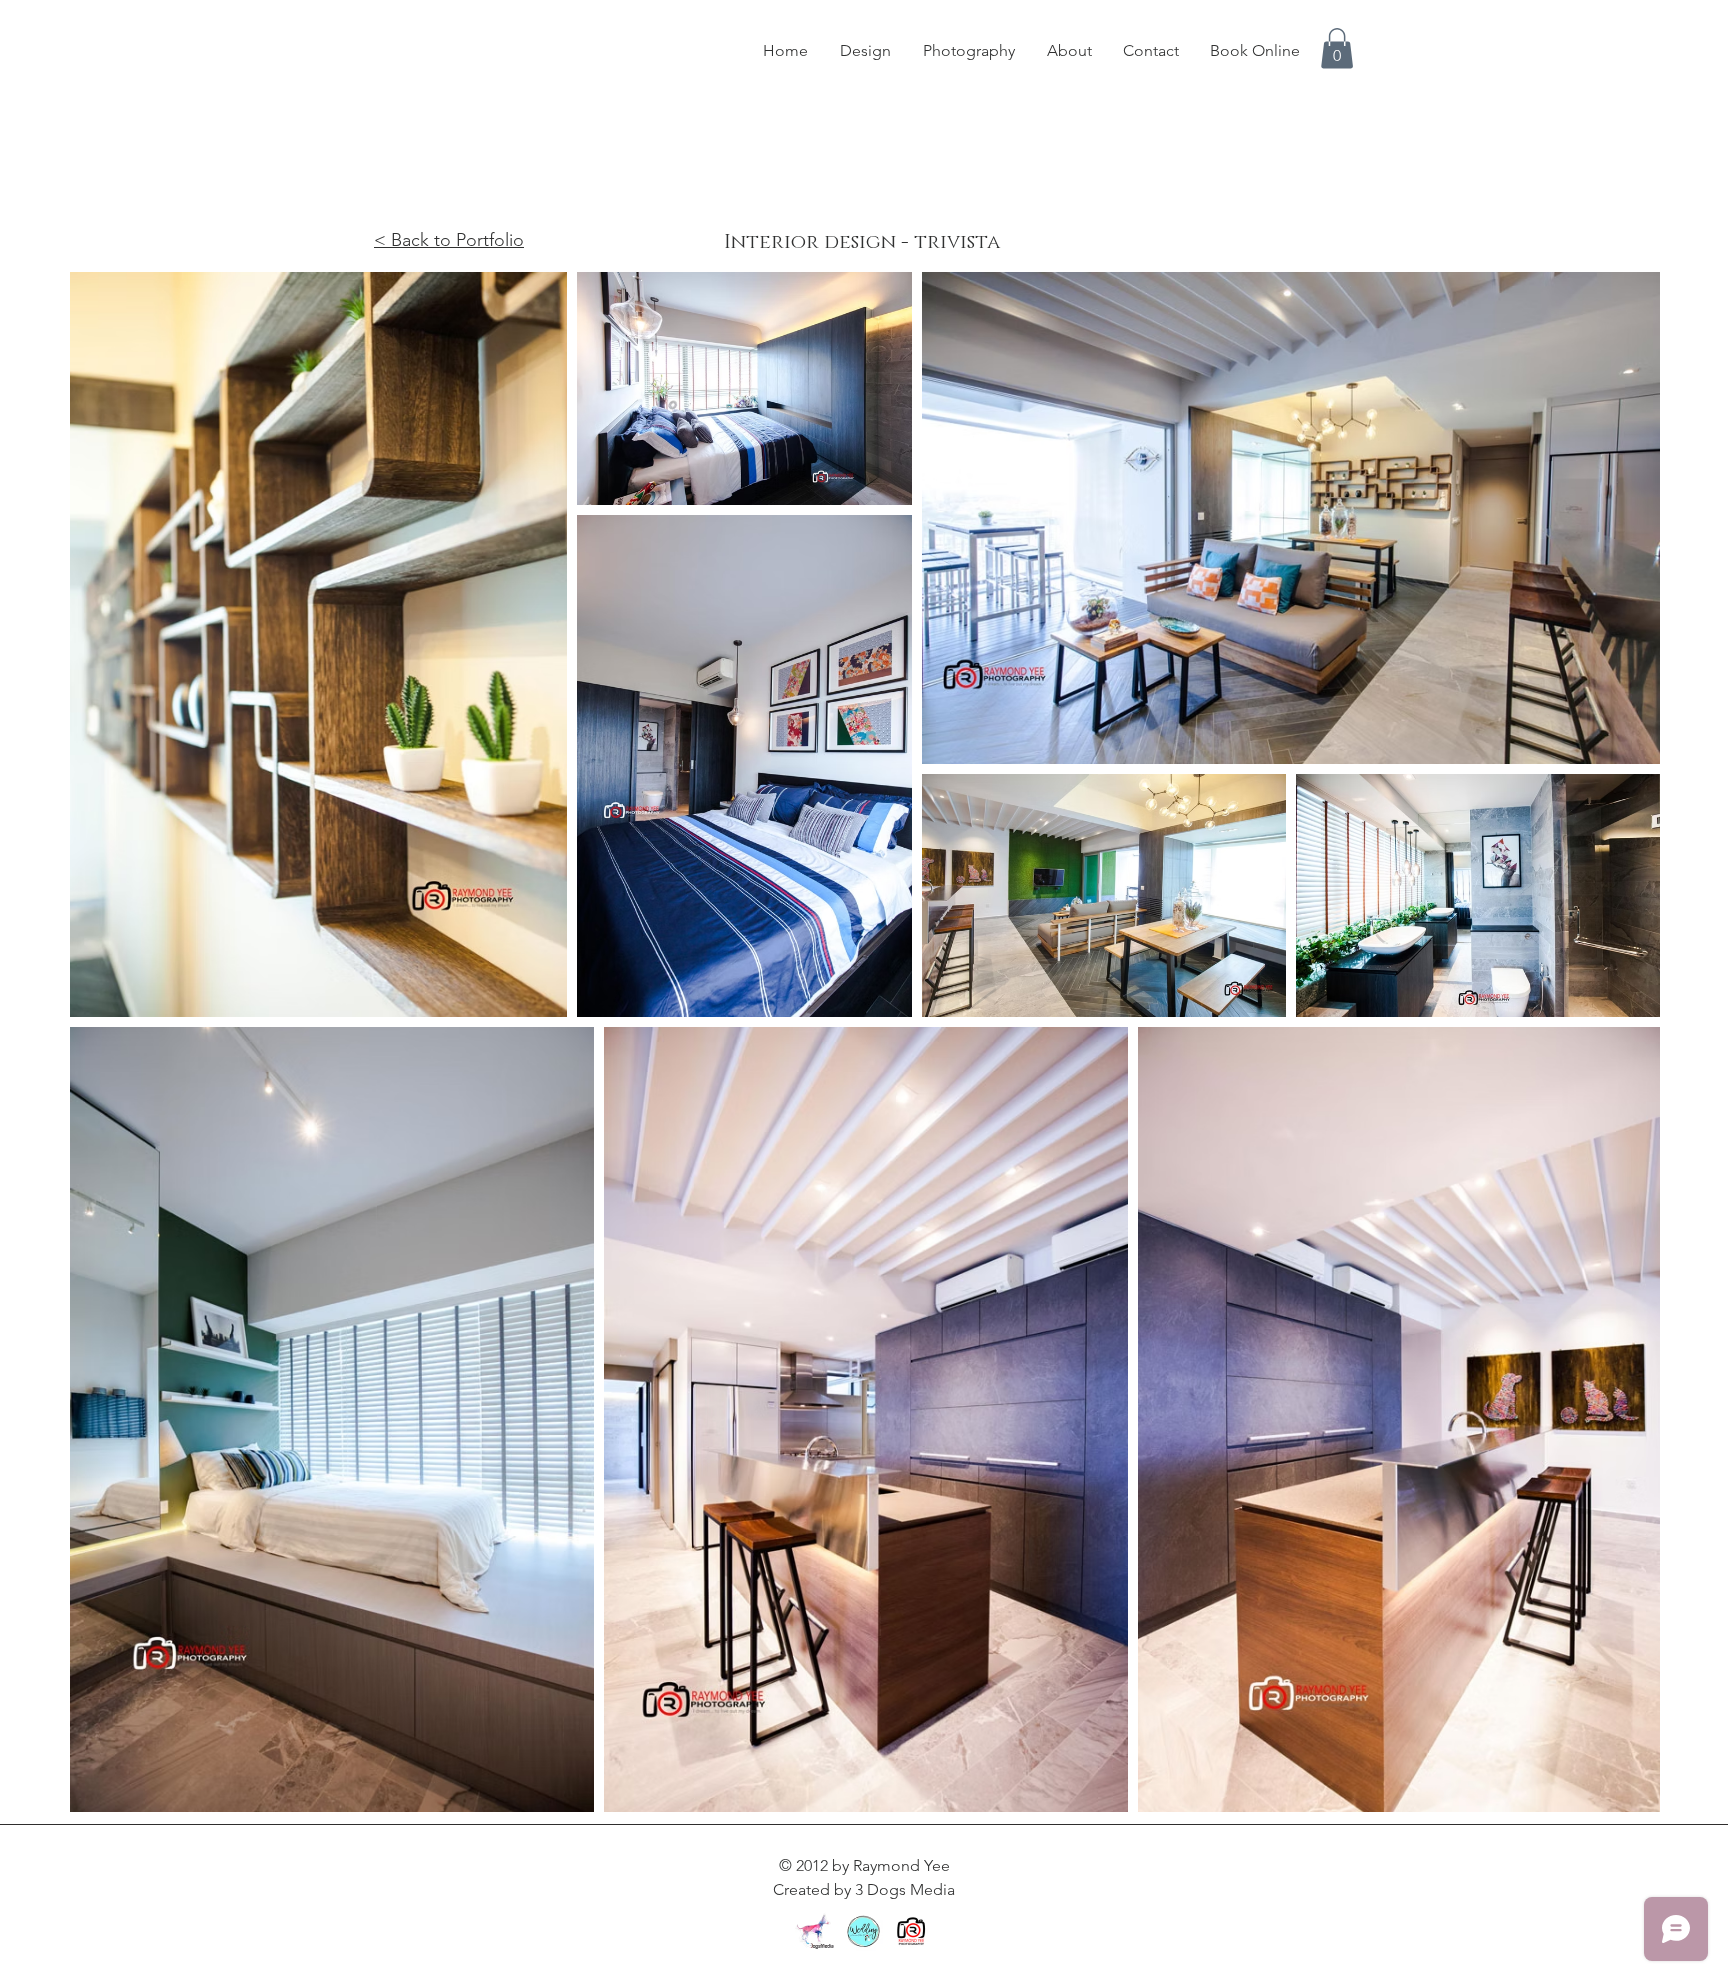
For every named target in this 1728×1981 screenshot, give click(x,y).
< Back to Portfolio (449, 240)
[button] (1337, 48)
